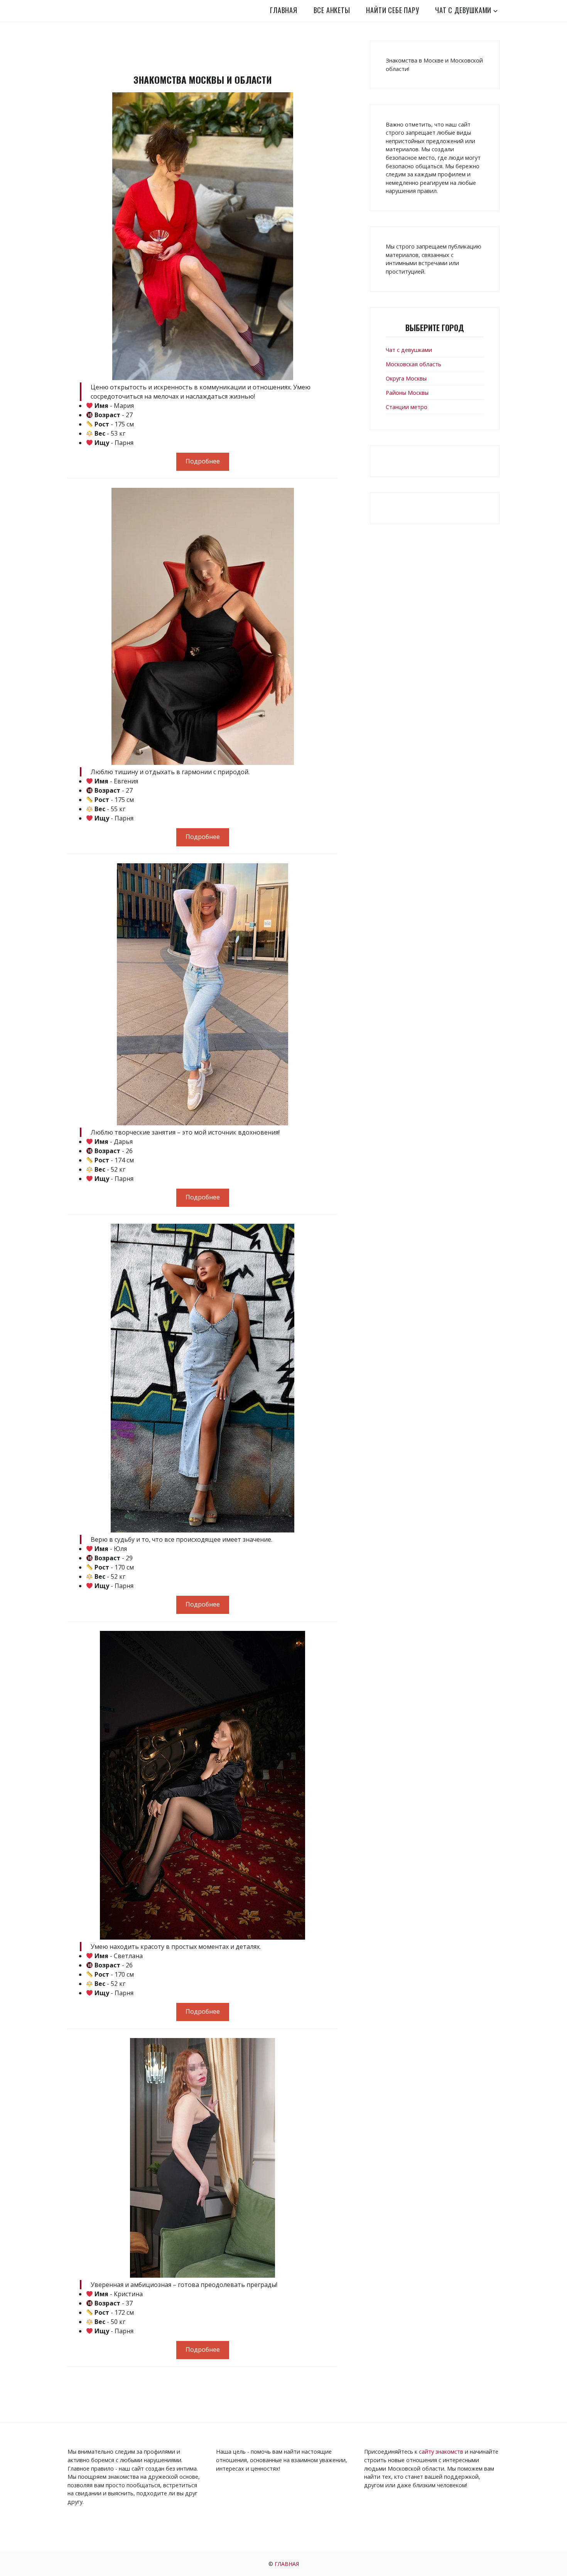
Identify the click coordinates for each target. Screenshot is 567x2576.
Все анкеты (332, 10)
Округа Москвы (406, 378)
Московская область (413, 364)
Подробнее (203, 461)
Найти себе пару (392, 10)
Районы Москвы (407, 393)
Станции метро (407, 407)
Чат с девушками (463, 10)
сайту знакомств (441, 2452)
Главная (284, 10)
